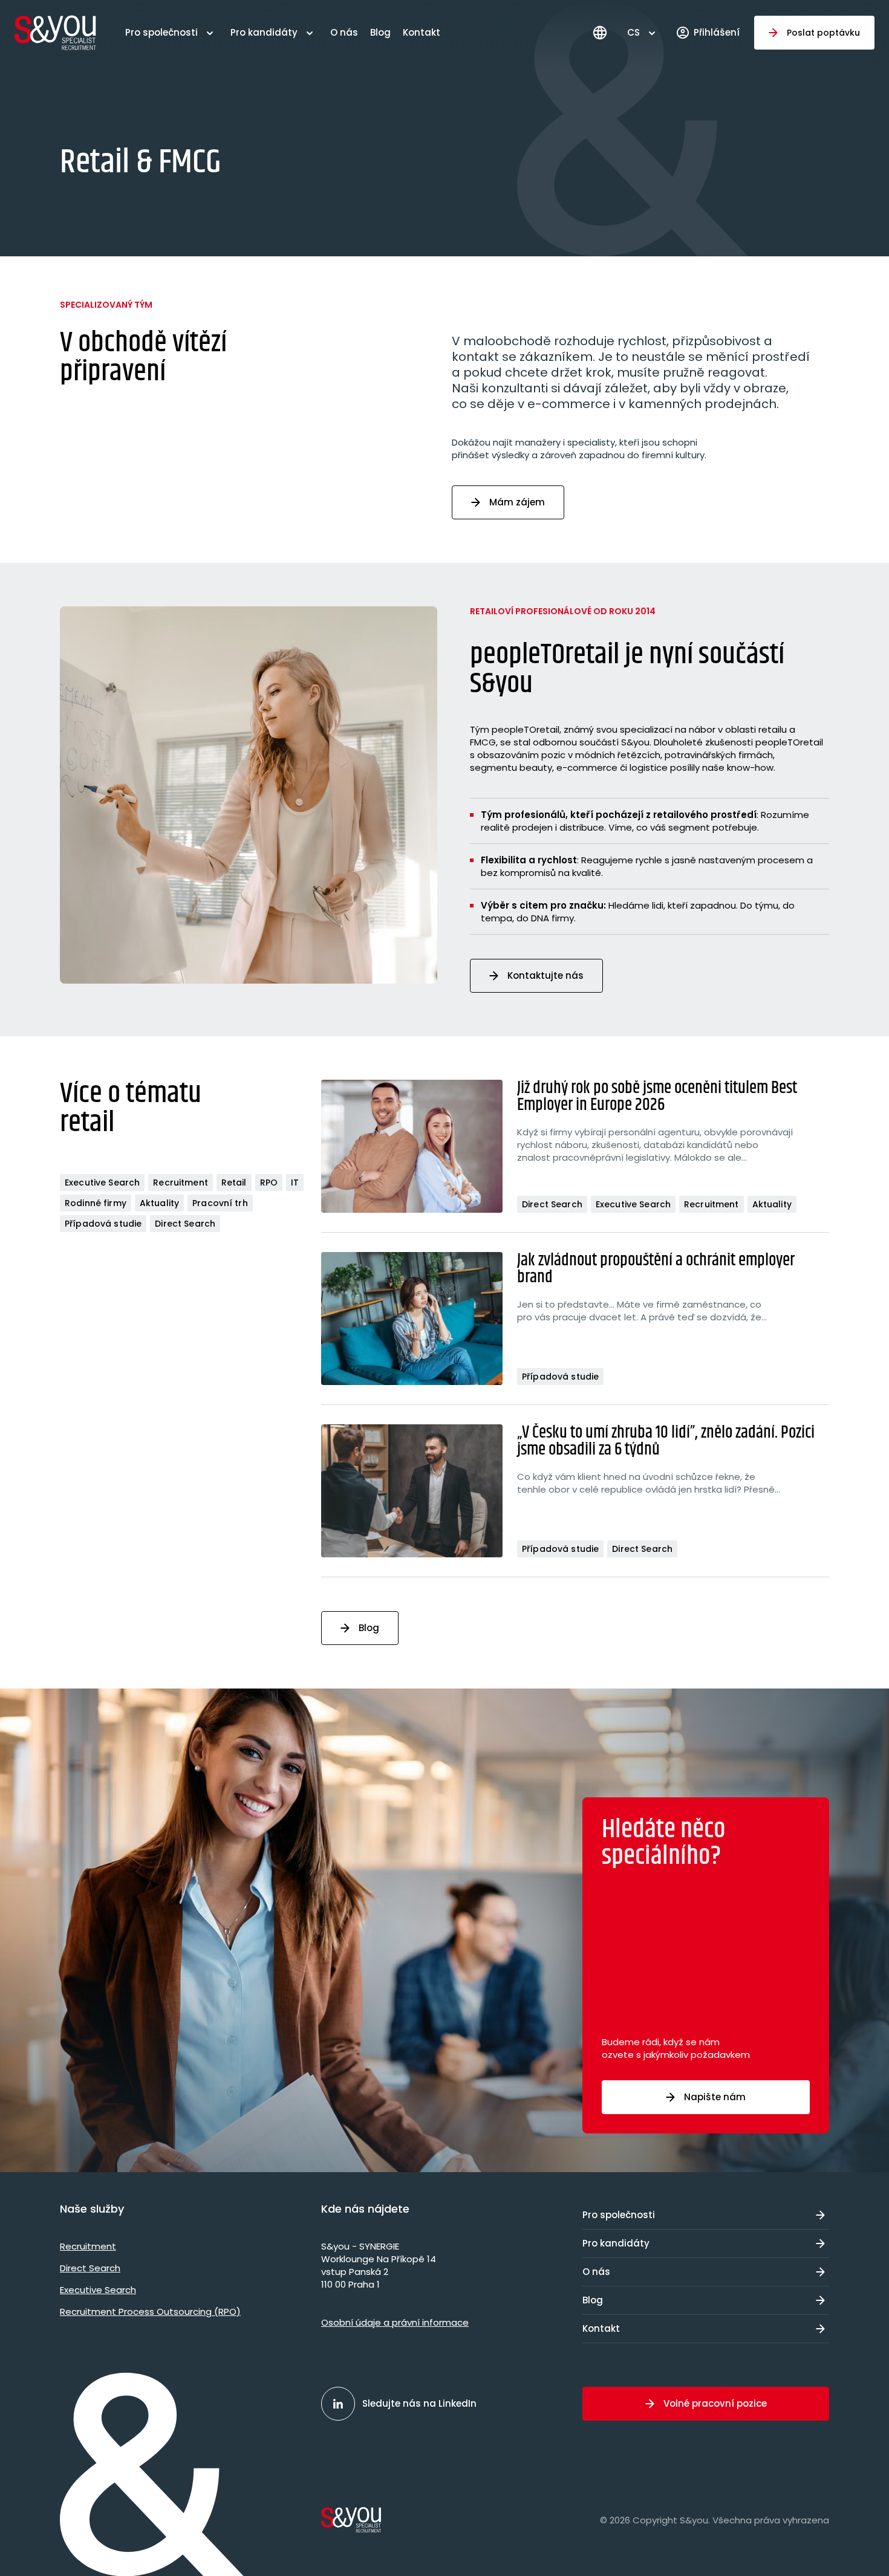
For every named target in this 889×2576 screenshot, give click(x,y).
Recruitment (181, 1183)
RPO (269, 1183)
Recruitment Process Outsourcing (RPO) (150, 2312)
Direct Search (185, 1224)
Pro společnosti (161, 32)
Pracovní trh (220, 1203)
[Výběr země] (600, 33)
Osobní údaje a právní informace (395, 2322)
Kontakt (422, 32)
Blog (380, 32)
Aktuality (159, 1203)
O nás (344, 32)
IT (295, 1183)
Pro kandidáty (264, 32)
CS (633, 32)
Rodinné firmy (96, 1203)
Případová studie (103, 1224)
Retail (234, 1183)
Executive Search (102, 1183)
